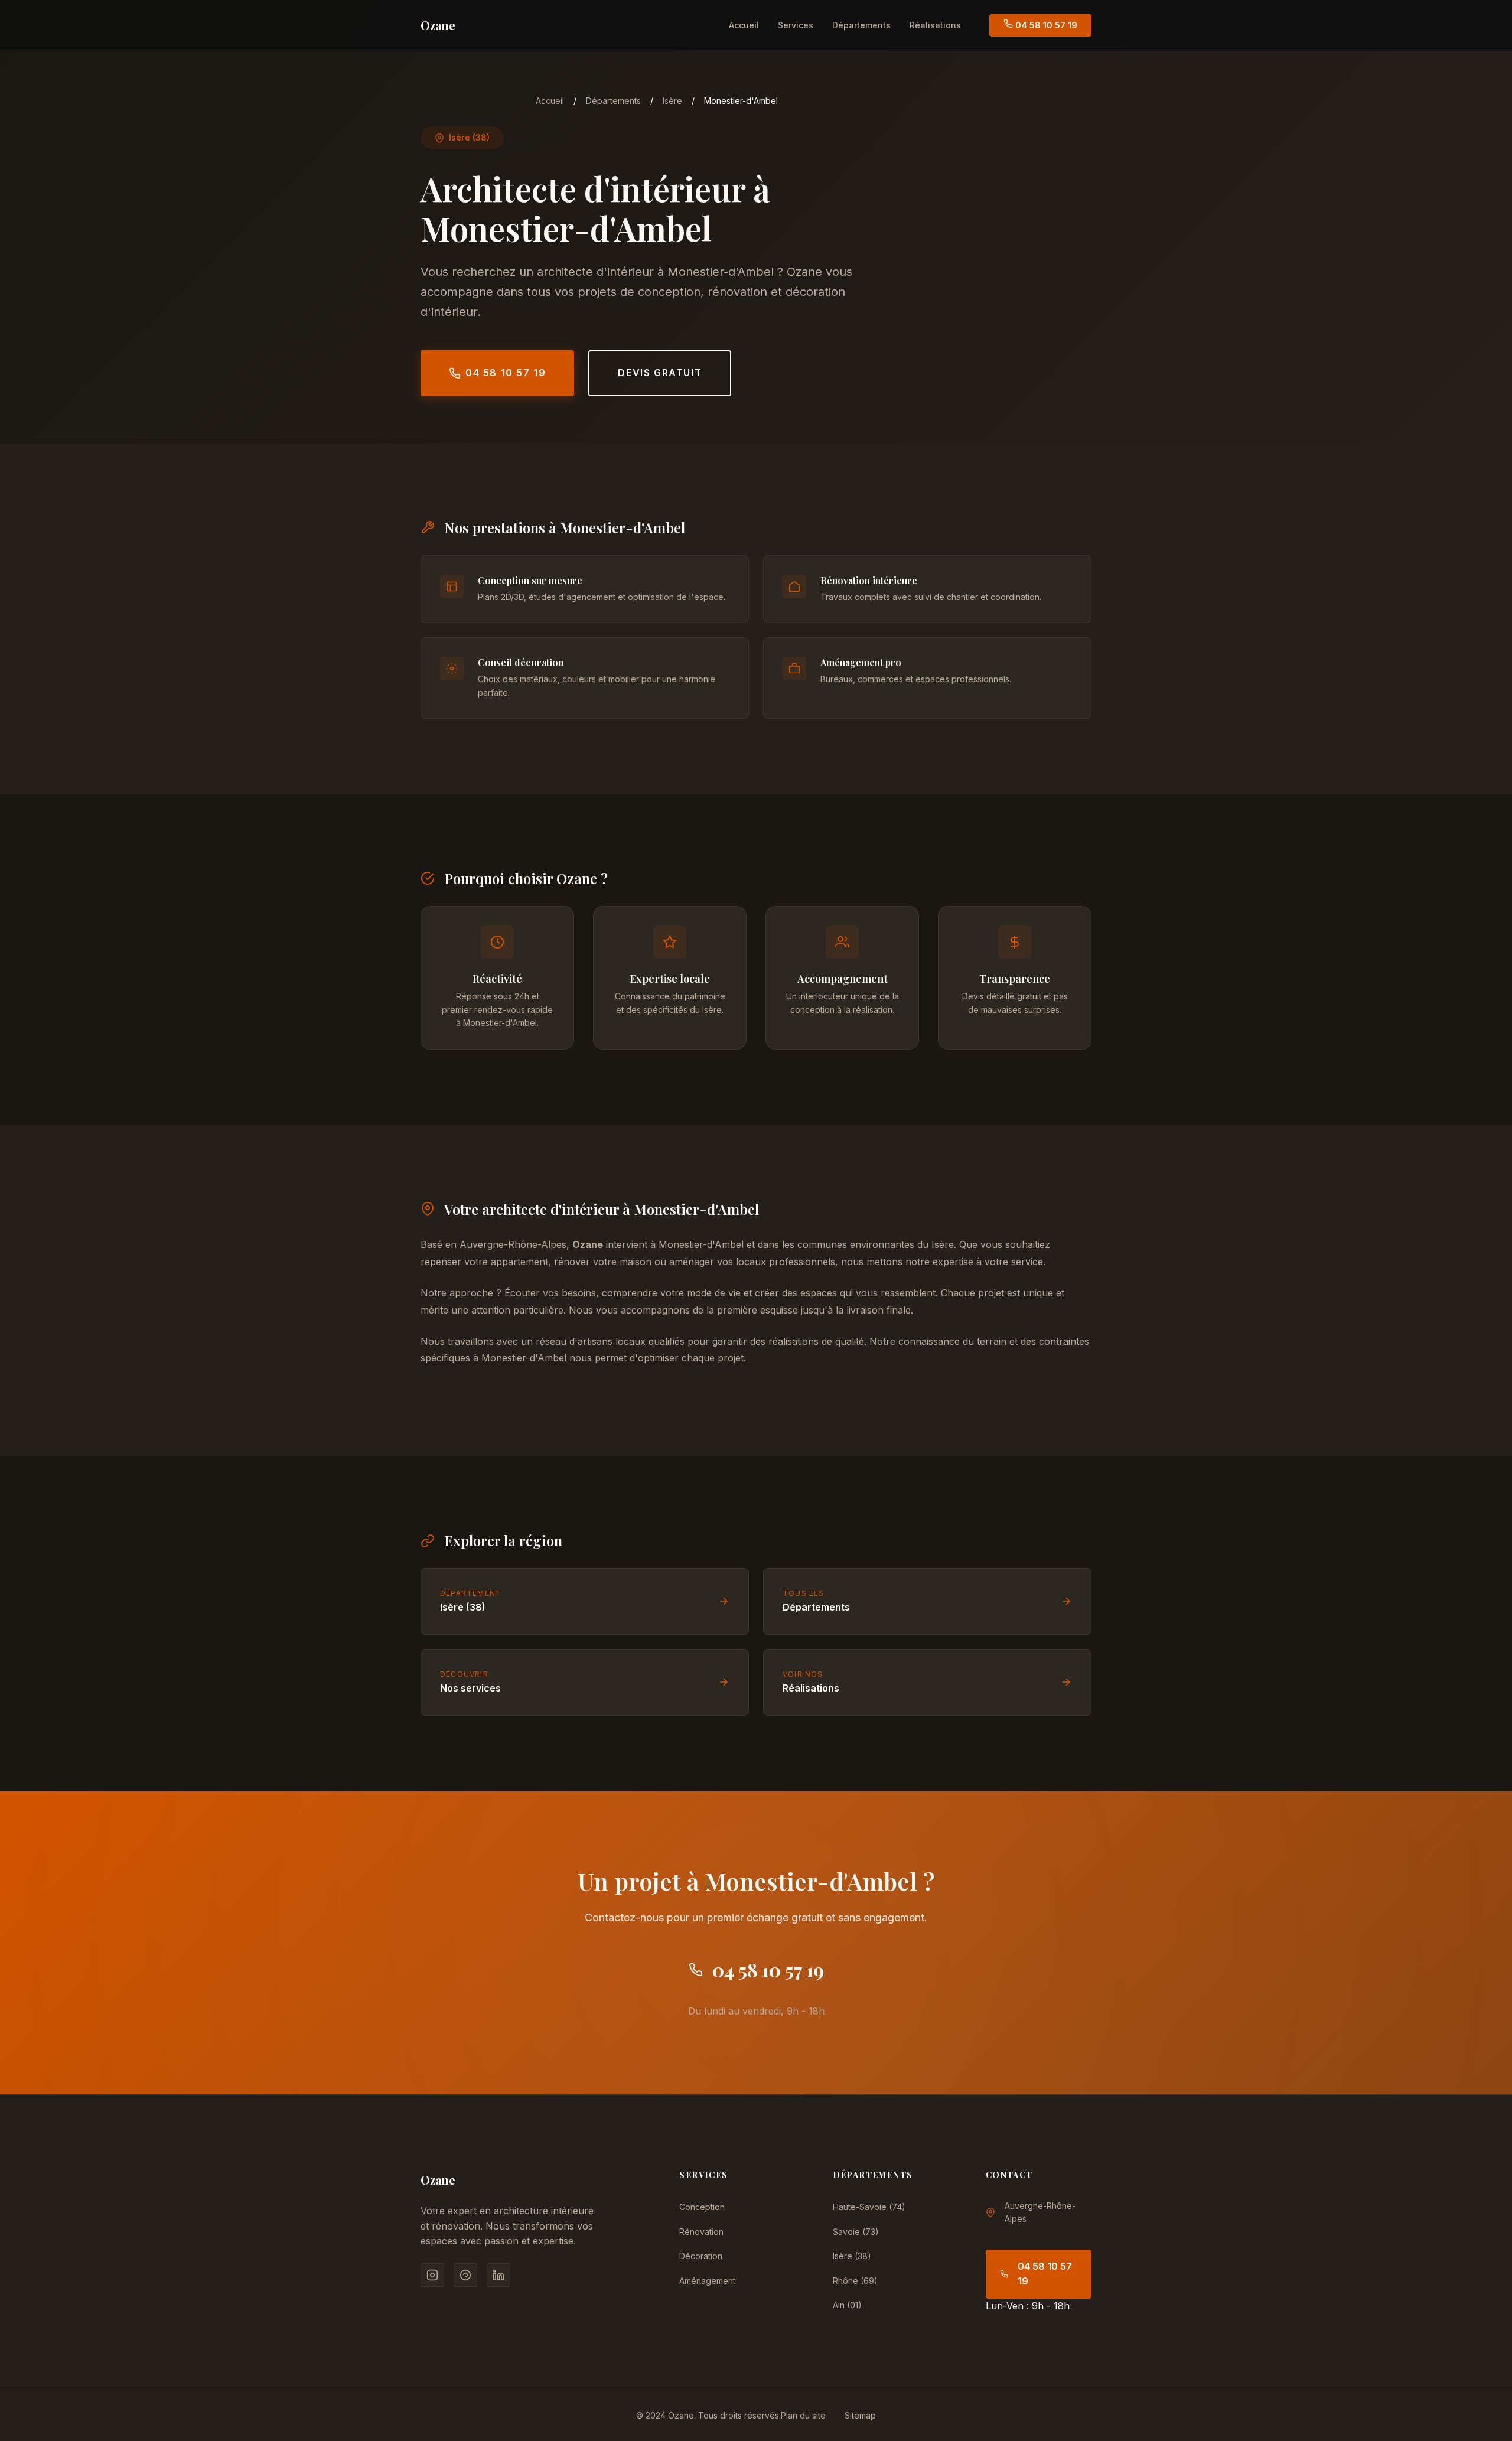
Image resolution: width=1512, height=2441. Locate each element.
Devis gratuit (660, 373)
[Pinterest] (465, 2275)
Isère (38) (852, 2256)
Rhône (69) (855, 2281)
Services (796, 25)
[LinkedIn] (498, 2275)
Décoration (701, 2256)
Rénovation (701, 2232)
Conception (702, 2207)
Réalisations (935, 25)
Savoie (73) (856, 2232)
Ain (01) (847, 2305)
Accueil (744, 25)
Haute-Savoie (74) (869, 2207)
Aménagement (707, 2281)
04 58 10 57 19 (1045, 25)
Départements (861, 25)
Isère (672, 101)
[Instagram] (432, 2275)
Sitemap (860, 2415)
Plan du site (803, 2415)
